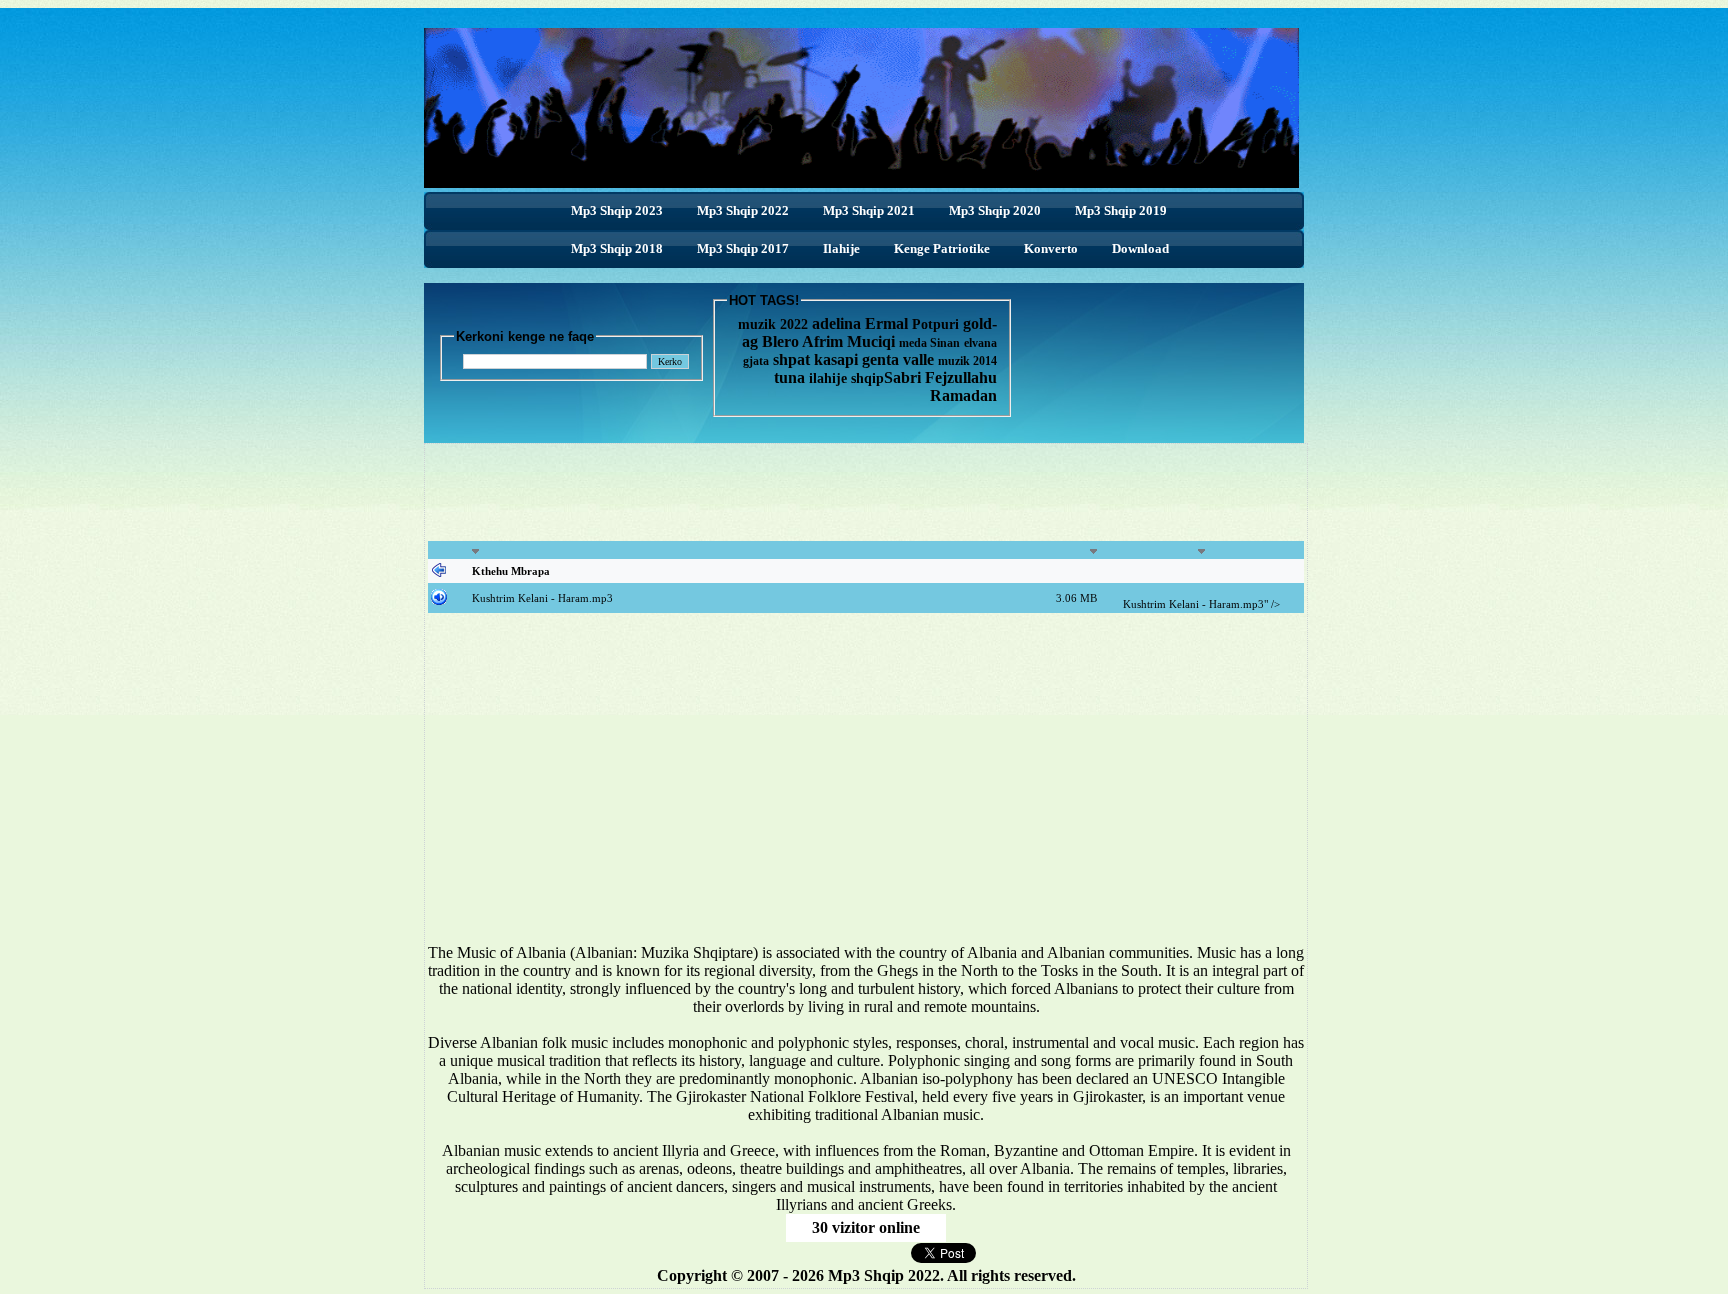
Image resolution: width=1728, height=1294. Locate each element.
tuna (789, 377)
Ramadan (963, 395)
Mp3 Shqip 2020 (995, 210)
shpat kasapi (815, 359)
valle (920, 359)
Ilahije (841, 248)
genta (880, 359)
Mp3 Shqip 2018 (617, 248)
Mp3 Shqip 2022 (743, 210)
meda (913, 343)
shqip (867, 378)
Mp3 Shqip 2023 (617, 210)
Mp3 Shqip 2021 (869, 210)
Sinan (945, 343)
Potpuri (935, 324)
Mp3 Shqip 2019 (1121, 210)
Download (1140, 248)
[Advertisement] (866, 492)
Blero (780, 341)
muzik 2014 (967, 361)
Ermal (888, 323)
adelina (836, 323)
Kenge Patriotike (942, 248)
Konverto (1051, 248)
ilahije (828, 378)
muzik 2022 (773, 324)
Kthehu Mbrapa (511, 571)
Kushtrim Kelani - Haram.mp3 (542, 598)
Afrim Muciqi (848, 341)
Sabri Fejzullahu (940, 377)
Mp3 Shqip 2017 (743, 248)
